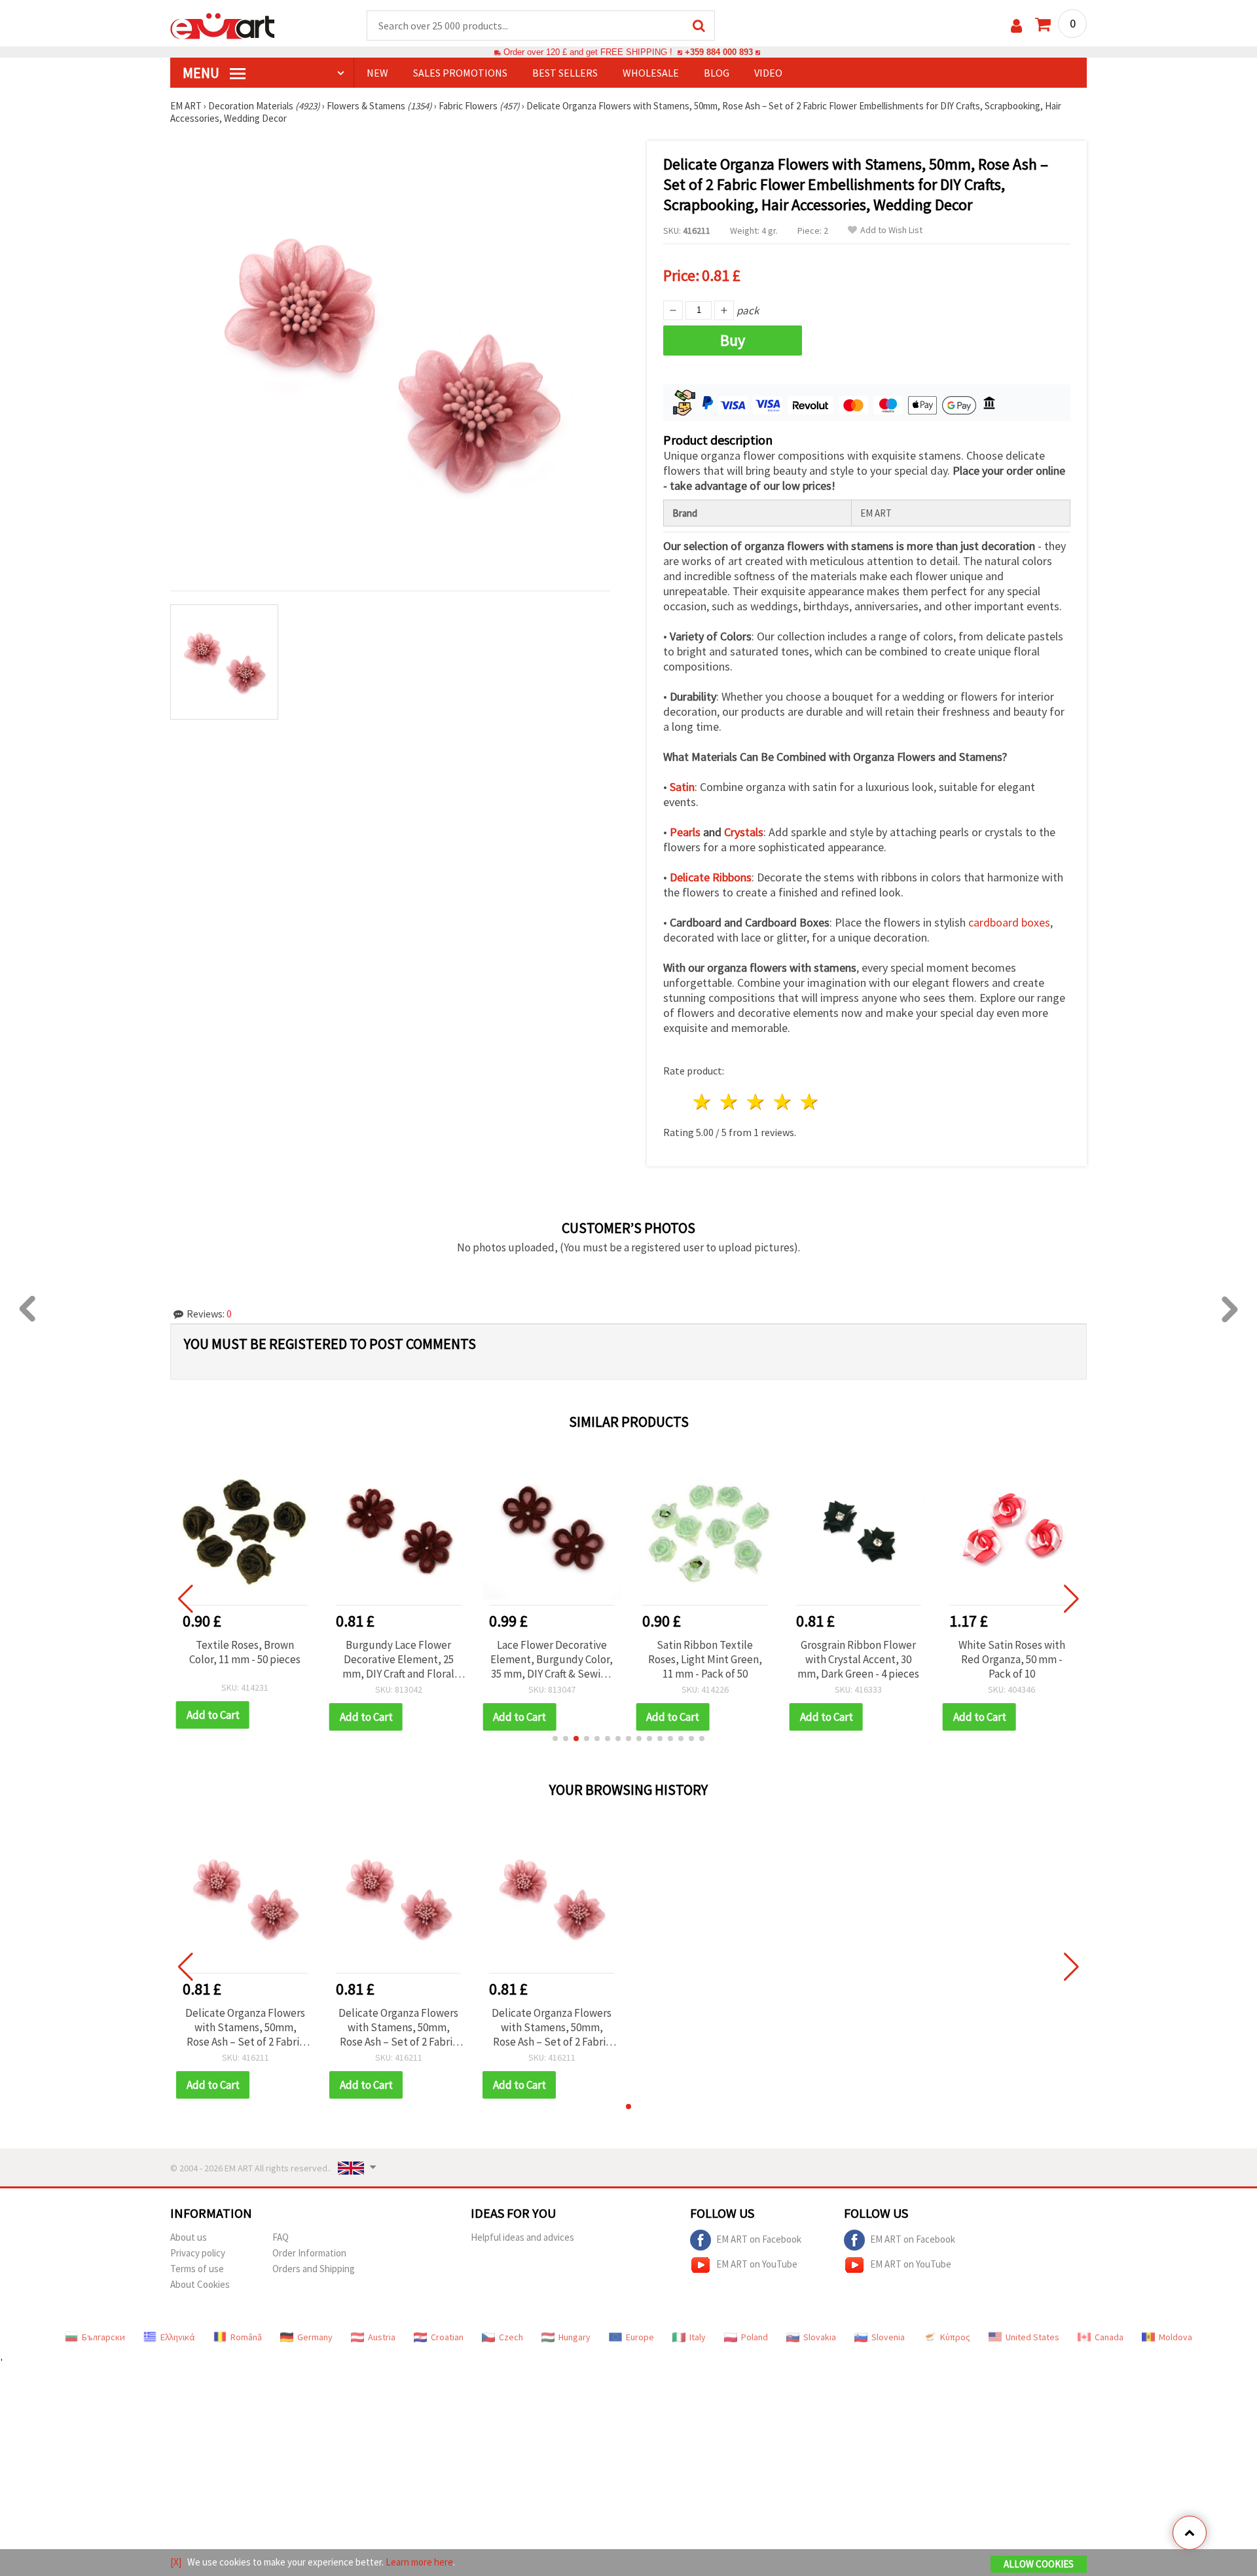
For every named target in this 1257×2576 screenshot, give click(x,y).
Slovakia (820, 2337)
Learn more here (419, 2562)
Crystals (744, 832)
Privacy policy (198, 2253)
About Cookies (200, 2284)
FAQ (281, 2237)
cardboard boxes (1009, 922)
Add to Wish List (891, 230)
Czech (511, 2337)
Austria (382, 2337)
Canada (1109, 2337)
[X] (176, 2562)
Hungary (574, 2337)
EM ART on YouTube (757, 2264)
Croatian (447, 2337)
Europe (640, 2337)
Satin (682, 787)
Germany (315, 2337)
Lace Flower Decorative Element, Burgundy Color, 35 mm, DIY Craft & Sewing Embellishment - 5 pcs (552, 1659)
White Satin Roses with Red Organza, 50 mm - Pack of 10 (1012, 1659)
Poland (755, 2337)
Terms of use (197, 2269)
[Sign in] (1016, 26)
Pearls (685, 832)
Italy (698, 2337)
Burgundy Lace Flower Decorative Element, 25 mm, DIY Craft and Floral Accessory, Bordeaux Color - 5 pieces (398, 1659)
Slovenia (888, 2337)
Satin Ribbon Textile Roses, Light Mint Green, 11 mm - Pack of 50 (705, 1659)
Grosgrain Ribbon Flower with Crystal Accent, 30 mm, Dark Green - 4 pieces (858, 1659)
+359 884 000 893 (719, 52)
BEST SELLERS (565, 73)
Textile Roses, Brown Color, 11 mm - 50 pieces (245, 1652)
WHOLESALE (651, 73)
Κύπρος (955, 2337)
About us (189, 2237)
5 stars (810, 1102)
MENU (202, 73)
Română (246, 2337)
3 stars (756, 1102)
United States (1032, 2337)
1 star (703, 1102)
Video (768, 73)
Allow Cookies (1039, 2564)
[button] (555, 1739)
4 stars (783, 1102)
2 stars (730, 1102)
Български (103, 2337)
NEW (377, 73)
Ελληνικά (178, 2337)
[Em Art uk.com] (223, 25)
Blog (717, 73)
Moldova (1175, 2337)
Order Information (309, 2253)
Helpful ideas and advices (522, 2237)
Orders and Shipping (314, 2269)
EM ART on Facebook (759, 2239)
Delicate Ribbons (711, 877)
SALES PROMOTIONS (460, 73)
